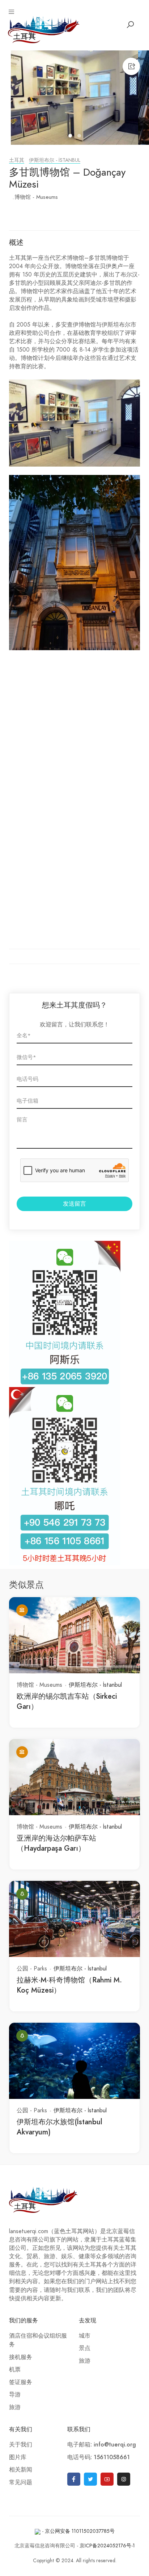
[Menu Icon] (12, 12)
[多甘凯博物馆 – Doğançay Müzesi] (74, 98)
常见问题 (21, 2482)
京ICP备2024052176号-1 (107, 2546)
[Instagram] (124, 2479)
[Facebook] (74, 2479)
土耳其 (17, 160)
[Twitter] (90, 2479)
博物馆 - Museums (36, 197)
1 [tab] (71, 137)
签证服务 (21, 2382)
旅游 (15, 2407)
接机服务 (21, 2357)
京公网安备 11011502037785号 (80, 2531)
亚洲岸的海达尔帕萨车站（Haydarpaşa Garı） (56, 1843)
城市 (85, 2336)
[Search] (130, 25)
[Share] (131, 66)
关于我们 (21, 2445)
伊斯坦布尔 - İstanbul (55, 160)
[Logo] (44, 29)
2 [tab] (80, 137)
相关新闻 (21, 2470)
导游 (15, 2395)
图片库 (18, 2457)
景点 (85, 2348)
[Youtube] (107, 2479)
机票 (15, 2370)
